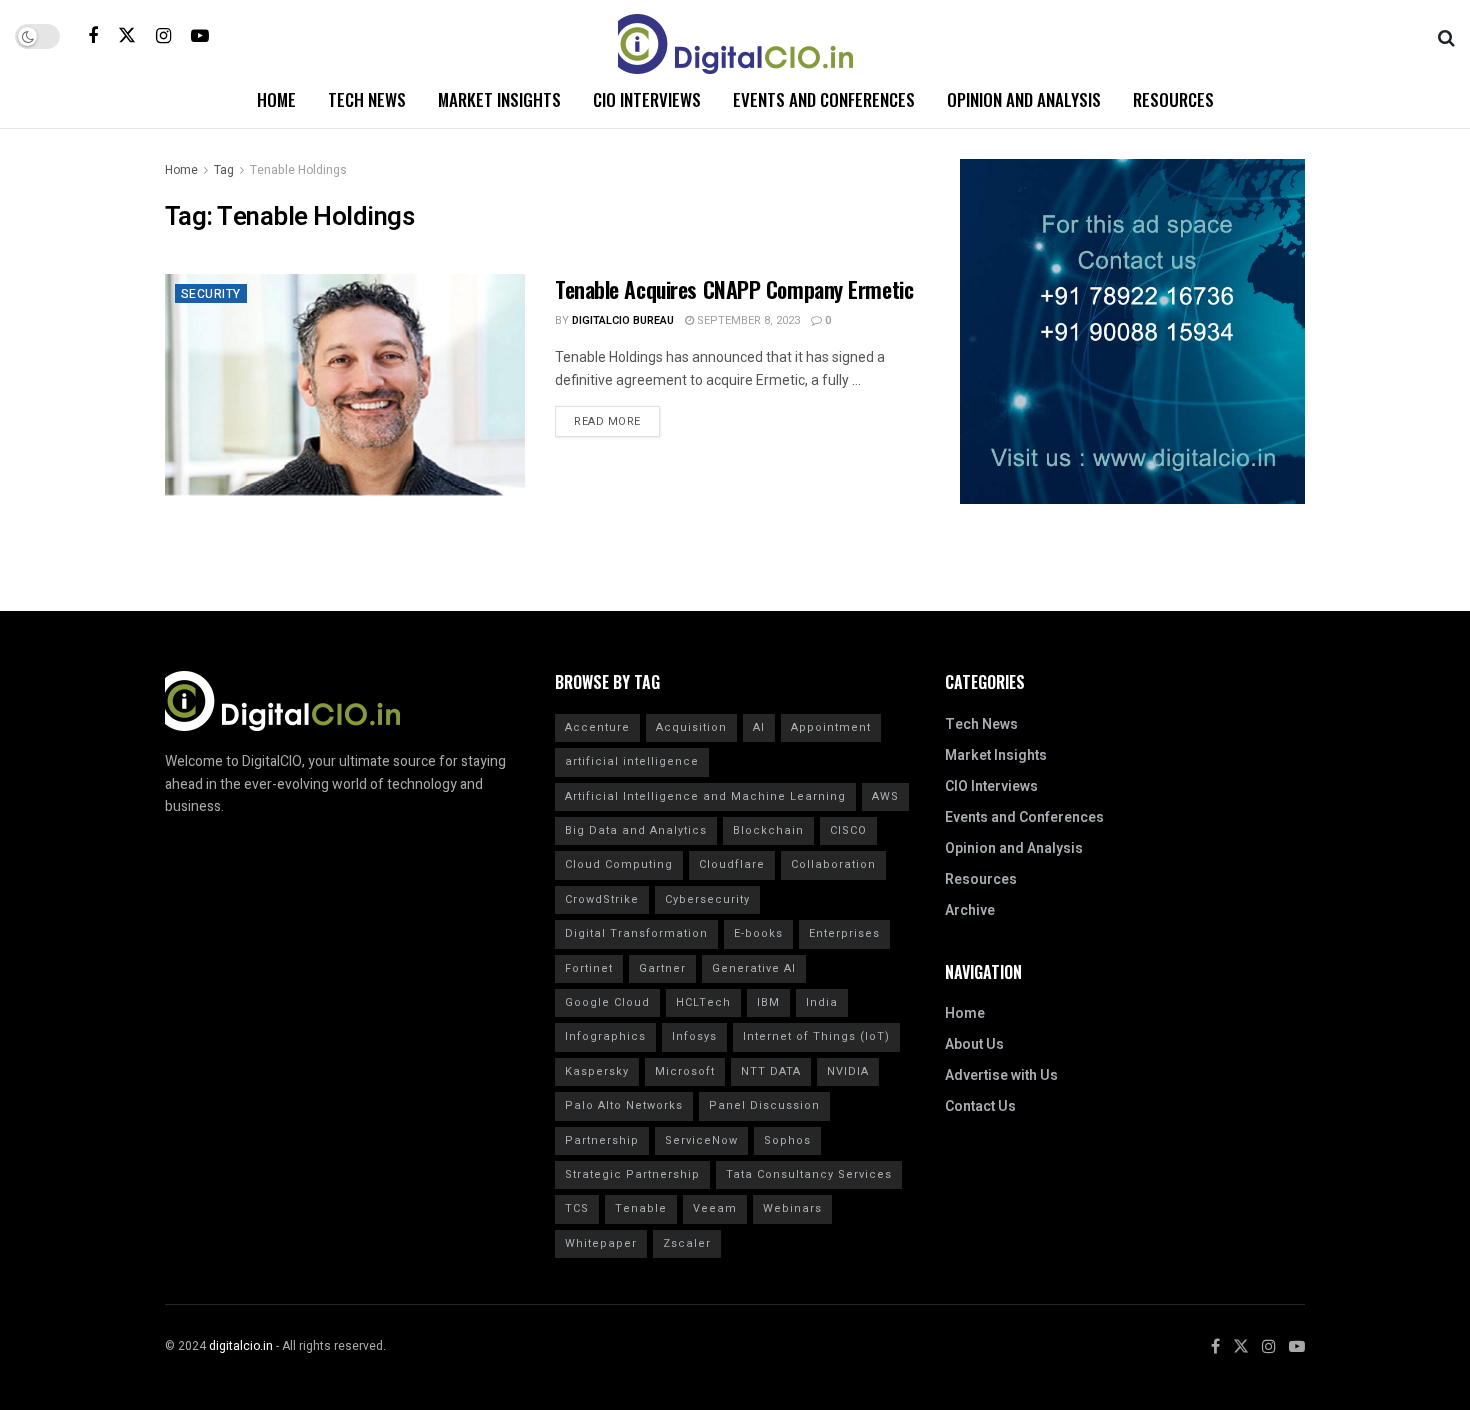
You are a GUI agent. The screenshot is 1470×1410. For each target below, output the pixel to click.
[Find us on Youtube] (200, 36)
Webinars (792, 1208)
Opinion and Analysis (1024, 99)
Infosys (694, 1036)
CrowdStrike (602, 899)
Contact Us (980, 1106)
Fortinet (589, 968)
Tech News (367, 99)
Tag (224, 170)
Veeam (715, 1208)
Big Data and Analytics (636, 830)
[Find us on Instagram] (163, 36)
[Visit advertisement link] (1132, 331)
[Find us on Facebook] (93, 36)
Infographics (605, 1036)
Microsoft (685, 1071)
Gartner (662, 968)
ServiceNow (701, 1140)
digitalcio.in (241, 1346)
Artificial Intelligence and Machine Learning (705, 796)
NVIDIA (848, 1071)
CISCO (848, 830)
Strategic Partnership (632, 1174)
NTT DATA (771, 1071)
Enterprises (844, 933)
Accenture (597, 727)
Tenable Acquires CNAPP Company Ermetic (734, 289)
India (822, 1002)
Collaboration (833, 864)
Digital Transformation (636, 933)
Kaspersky (597, 1071)
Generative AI (754, 968)
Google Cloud (607, 1002)
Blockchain (768, 830)
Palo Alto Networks (624, 1105)
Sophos (787, 1140)
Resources (1173, 99)
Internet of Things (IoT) (816, 1036)
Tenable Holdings (298, 170)
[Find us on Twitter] (127, 35)
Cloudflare (732, 864)
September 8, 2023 (747, 320)
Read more (617, 418)
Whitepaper (601, 1243)
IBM (768, 1002)
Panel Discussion (764, 1105)
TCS (577, 1208)
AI (759, 727)
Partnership (602, 1140)
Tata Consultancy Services (809, 1174)
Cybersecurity (707, 899)
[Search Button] (1446, 36)
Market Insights (499, 99)
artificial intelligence (632, 761)
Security (211, 294)
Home (276, 99)
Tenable (641, 1208)
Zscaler (687, 1243)
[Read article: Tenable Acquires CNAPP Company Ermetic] (345, 402)
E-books (758, 933)
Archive (970, 910)
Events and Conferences (824, 99)
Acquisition (691, 727)
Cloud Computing (619, 864)
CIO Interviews (647, 99)
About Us (974, 1044)
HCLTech (703, 1002)
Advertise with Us (1001, 1075)
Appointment (831, 727)
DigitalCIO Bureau (623, 320)
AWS (885, 796)
